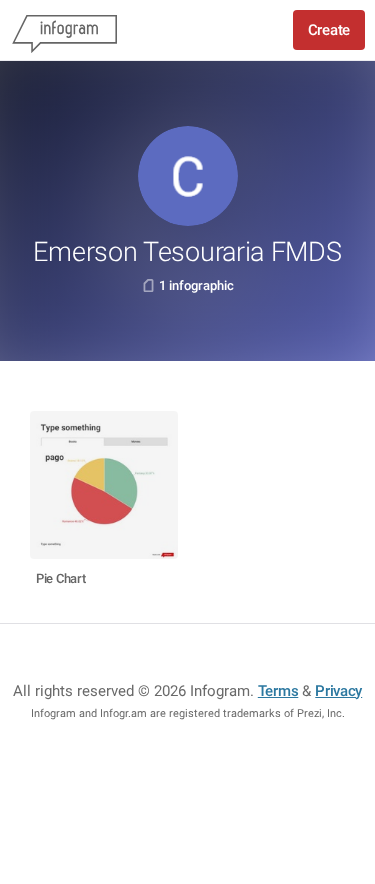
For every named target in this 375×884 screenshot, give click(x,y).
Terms (278, 691)
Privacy (338, 691)
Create (329, 30)
